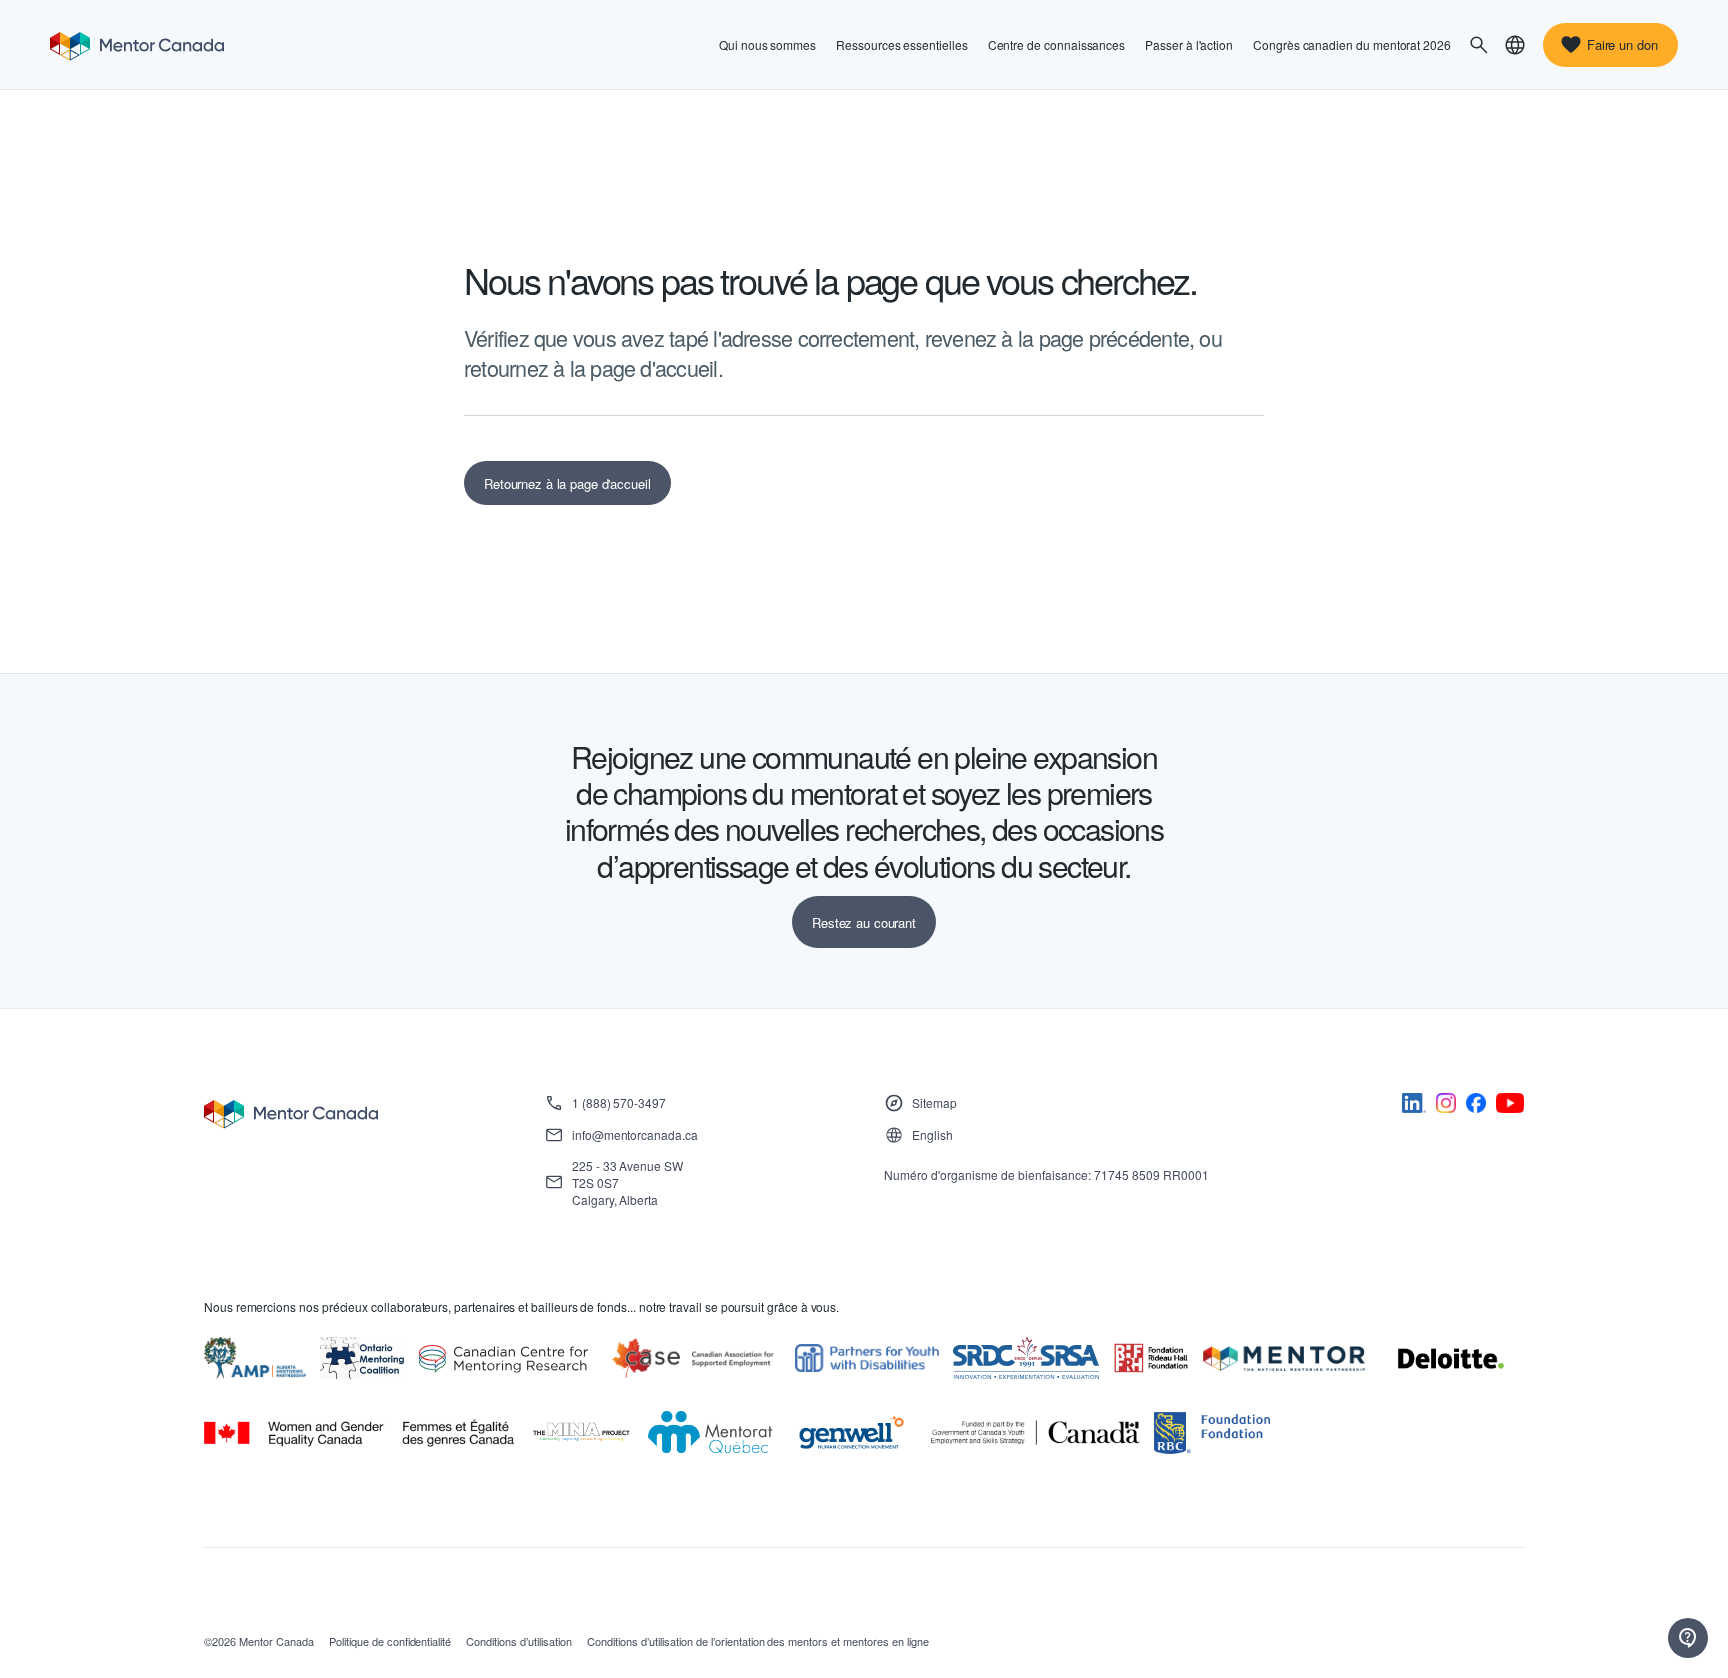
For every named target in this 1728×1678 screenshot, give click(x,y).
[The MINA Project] (581, 1432)
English (932, 1134)
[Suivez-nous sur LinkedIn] (1414, 1106)
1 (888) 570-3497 (619, 1102)
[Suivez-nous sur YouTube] (1510, 1106)
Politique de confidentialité (390, 1641)
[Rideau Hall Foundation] (1151, 1358)
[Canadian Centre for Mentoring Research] (503, 1359)
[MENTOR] (1284, 1359)
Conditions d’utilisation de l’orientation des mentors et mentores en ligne (758, 1641)
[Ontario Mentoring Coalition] (363, 1358)
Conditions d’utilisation (519, 1641)
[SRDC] (1026, 1358)
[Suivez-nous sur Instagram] (1446, 1106)
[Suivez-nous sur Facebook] (1476, 1106)
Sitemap (934, 1102)
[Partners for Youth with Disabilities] (867, 1358)
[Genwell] (851, 1433)
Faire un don (1622, 44)
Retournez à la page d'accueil (567, 483)
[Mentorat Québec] (710, 1432)
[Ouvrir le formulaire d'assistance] (1688, 1638)
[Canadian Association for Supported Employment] (692, 1358)
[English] (1515, 45)
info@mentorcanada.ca (635, 1134)
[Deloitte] (1451, 1359)
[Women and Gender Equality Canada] (359, 1433)
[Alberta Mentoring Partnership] (255, 1358)
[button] (1479, 45)
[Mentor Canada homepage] (137, 45)
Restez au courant (864, 922)
